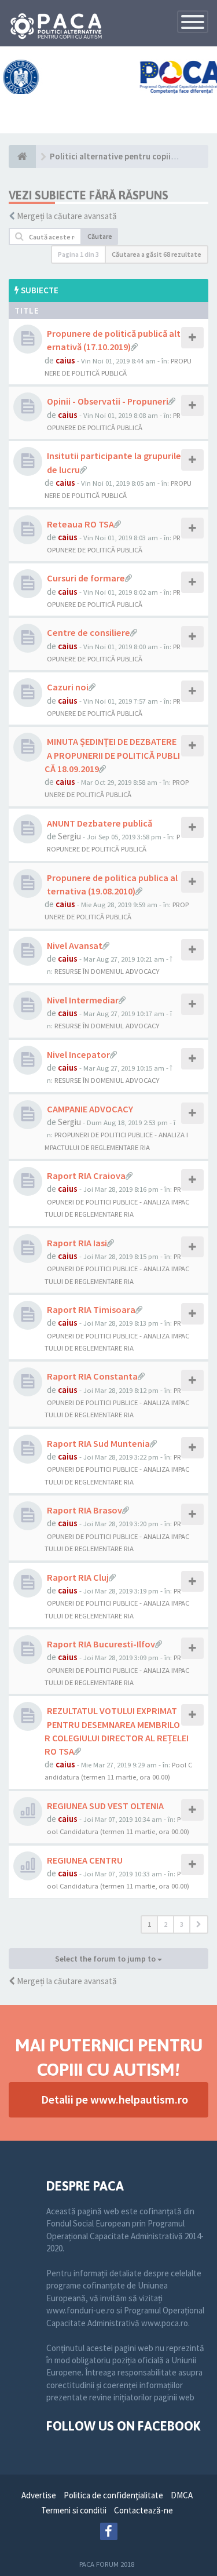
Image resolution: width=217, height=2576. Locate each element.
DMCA (182, 2495)
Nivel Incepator (78, 1054)
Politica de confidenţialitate (113, 2495)
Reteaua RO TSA (80, 524)
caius (65, 360)
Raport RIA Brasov (84, 1510)
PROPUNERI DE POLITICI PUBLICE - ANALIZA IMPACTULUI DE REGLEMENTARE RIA (117, 1201)
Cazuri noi (68, 687)
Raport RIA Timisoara (91, 1309)
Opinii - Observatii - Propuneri (108, 401)
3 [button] (182, 1924)
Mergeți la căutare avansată (67, 216)
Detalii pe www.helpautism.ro (115, 2099)
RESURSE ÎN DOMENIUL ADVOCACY (107, 971)
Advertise (39, 2495)
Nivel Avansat (75, 945)
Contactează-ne (144, 2510)
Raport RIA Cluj (78, 1577)
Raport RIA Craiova (86, 1176)
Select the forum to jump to (106, 1959)
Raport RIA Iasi (77, 1243)
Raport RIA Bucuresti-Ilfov (101, 1644)
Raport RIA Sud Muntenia (98, 1443)
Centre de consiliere (89, 632)
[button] (199, 1924)
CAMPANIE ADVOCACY (90, 1109)
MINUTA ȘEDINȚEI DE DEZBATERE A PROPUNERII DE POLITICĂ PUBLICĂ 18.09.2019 (112, 755)
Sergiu (69, 836)
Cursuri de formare (86, 578)
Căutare (100, 236)
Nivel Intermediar (83, 1000)
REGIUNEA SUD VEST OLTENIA (105, 1806)
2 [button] (165, 1924)
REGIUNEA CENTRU (85, 1860)
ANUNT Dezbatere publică (100, 823)
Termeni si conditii (74, 2510)
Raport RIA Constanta (92, 1376)
